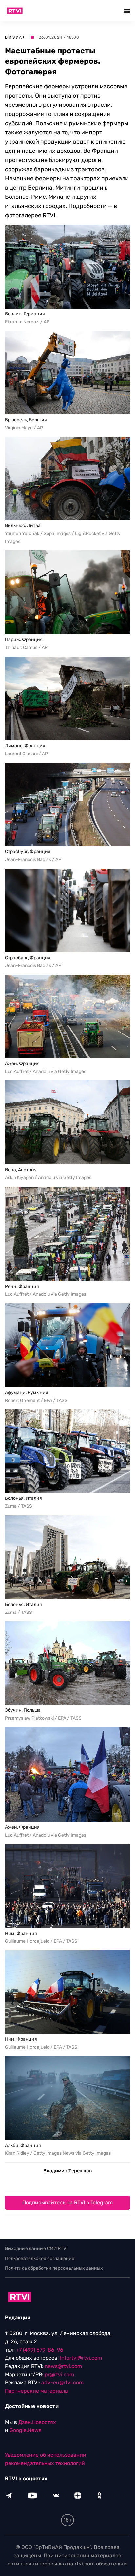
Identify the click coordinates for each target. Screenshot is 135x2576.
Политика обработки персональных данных (54, 2268)
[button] (128, 11)
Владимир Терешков (67, 2171)
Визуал (16, 37)
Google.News (25, 2430)
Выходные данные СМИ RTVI (36, 2249)
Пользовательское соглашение (40, 2258)
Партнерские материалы (37, 2391)
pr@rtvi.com (59, 2374)
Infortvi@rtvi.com (81, 2358)
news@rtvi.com (63, 2366)
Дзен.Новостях (37, 2422)
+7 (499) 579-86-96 (40, 2350)
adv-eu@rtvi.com (62, 2383)
